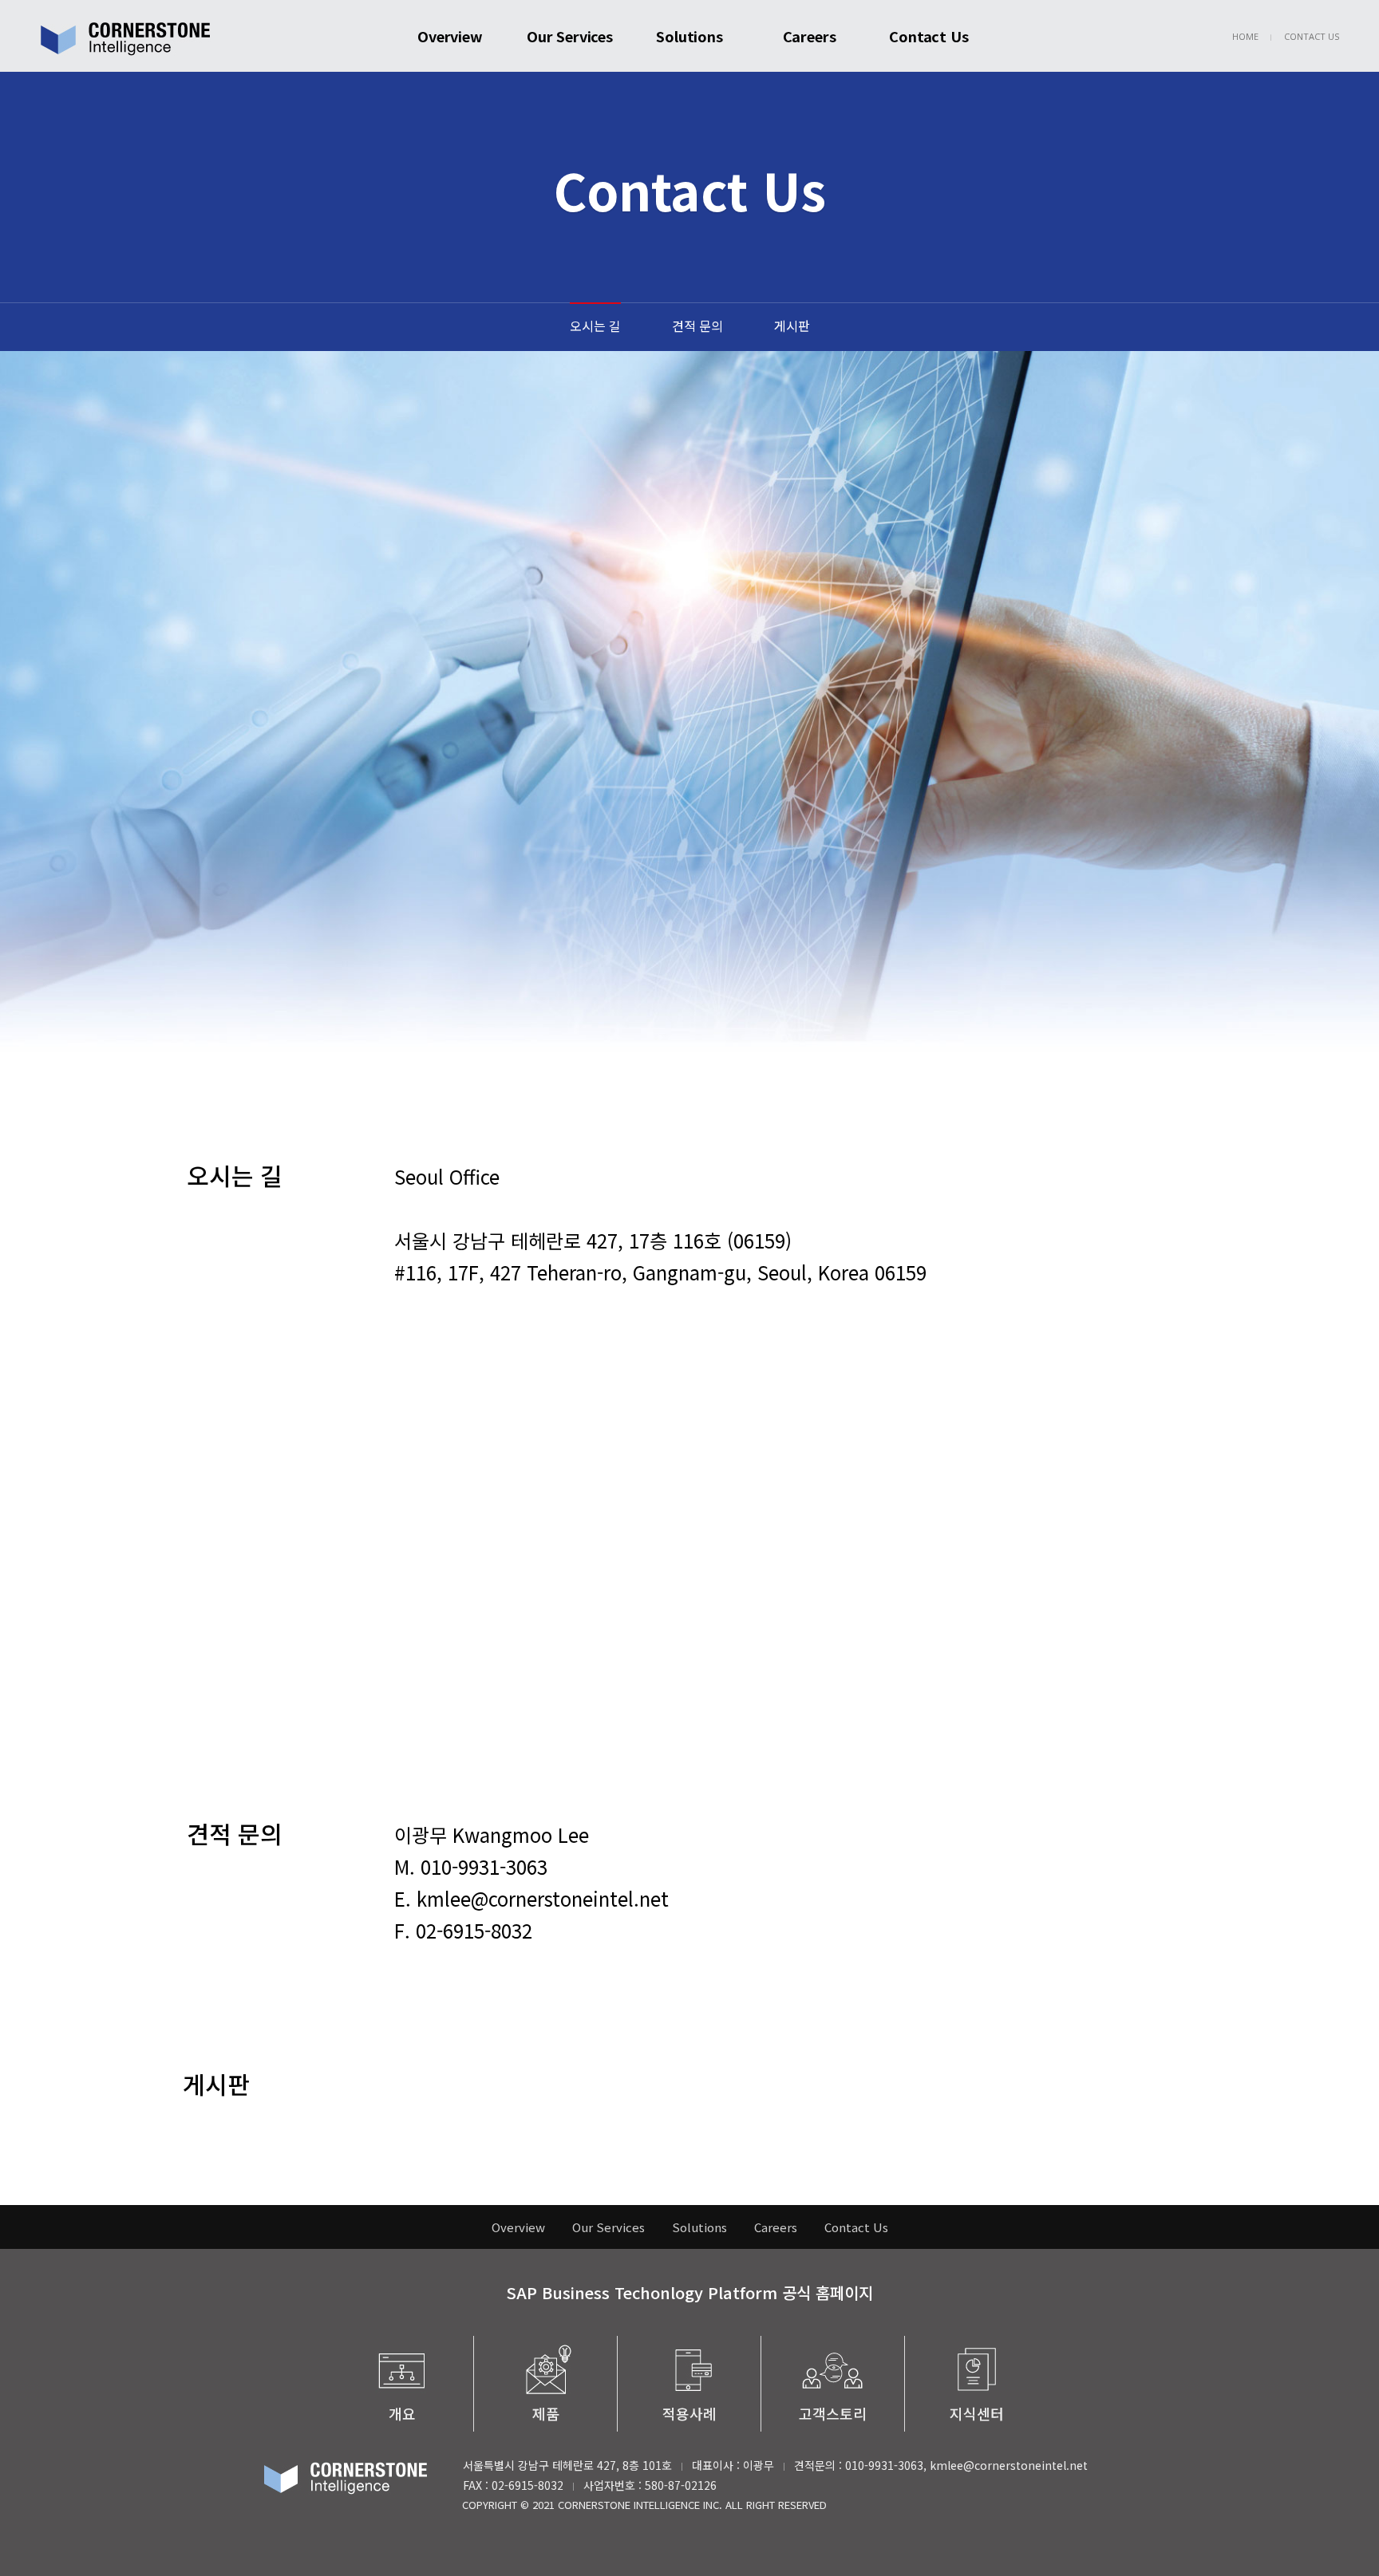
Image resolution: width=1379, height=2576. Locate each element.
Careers (810, 36)
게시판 (792, 325)
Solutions (689, 36)
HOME (1245, 36)
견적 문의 (697, 325)
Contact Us (929, 36)
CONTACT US (1312, 36)
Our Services (570, 36)
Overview (450, 36)
